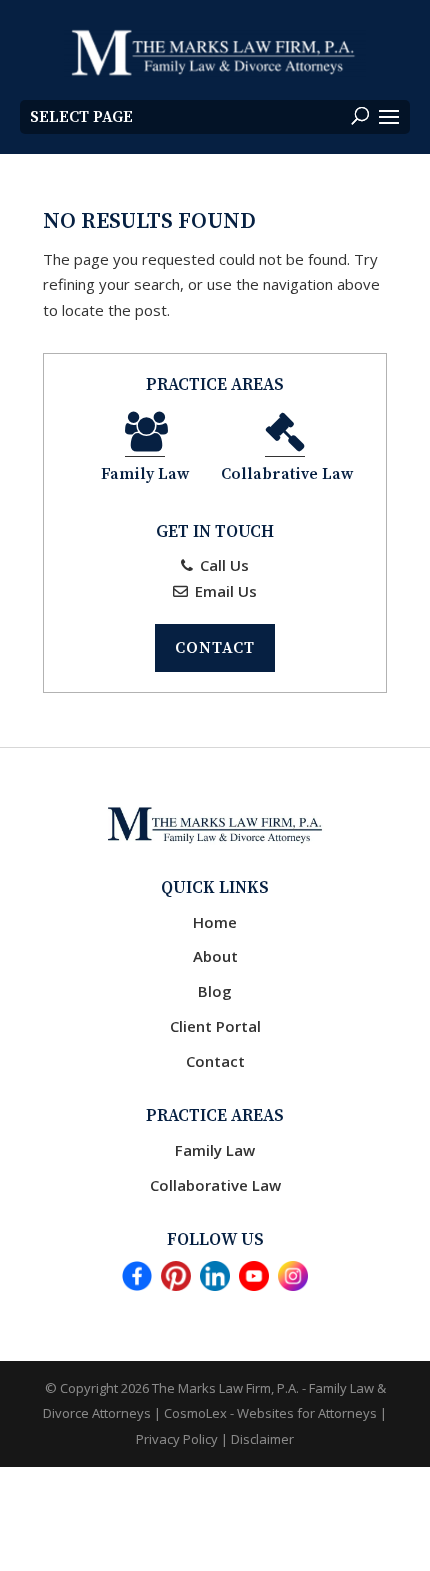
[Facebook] (137, 1280)
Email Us (224, 591)
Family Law (145, 474)
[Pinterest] (176, 1280)
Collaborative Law (215, 1185)
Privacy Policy (177, 1439)
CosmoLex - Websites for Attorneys (272, 1413)
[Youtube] (254, 1280)
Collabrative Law (287, 474)
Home (215, 922)
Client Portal (215, 1026)
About (215, 956)
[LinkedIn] (215, 1280)
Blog (215, 991)
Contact (215, 648)
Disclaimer (262, 1439)
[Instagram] (293, 1280)
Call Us (222, 565)
